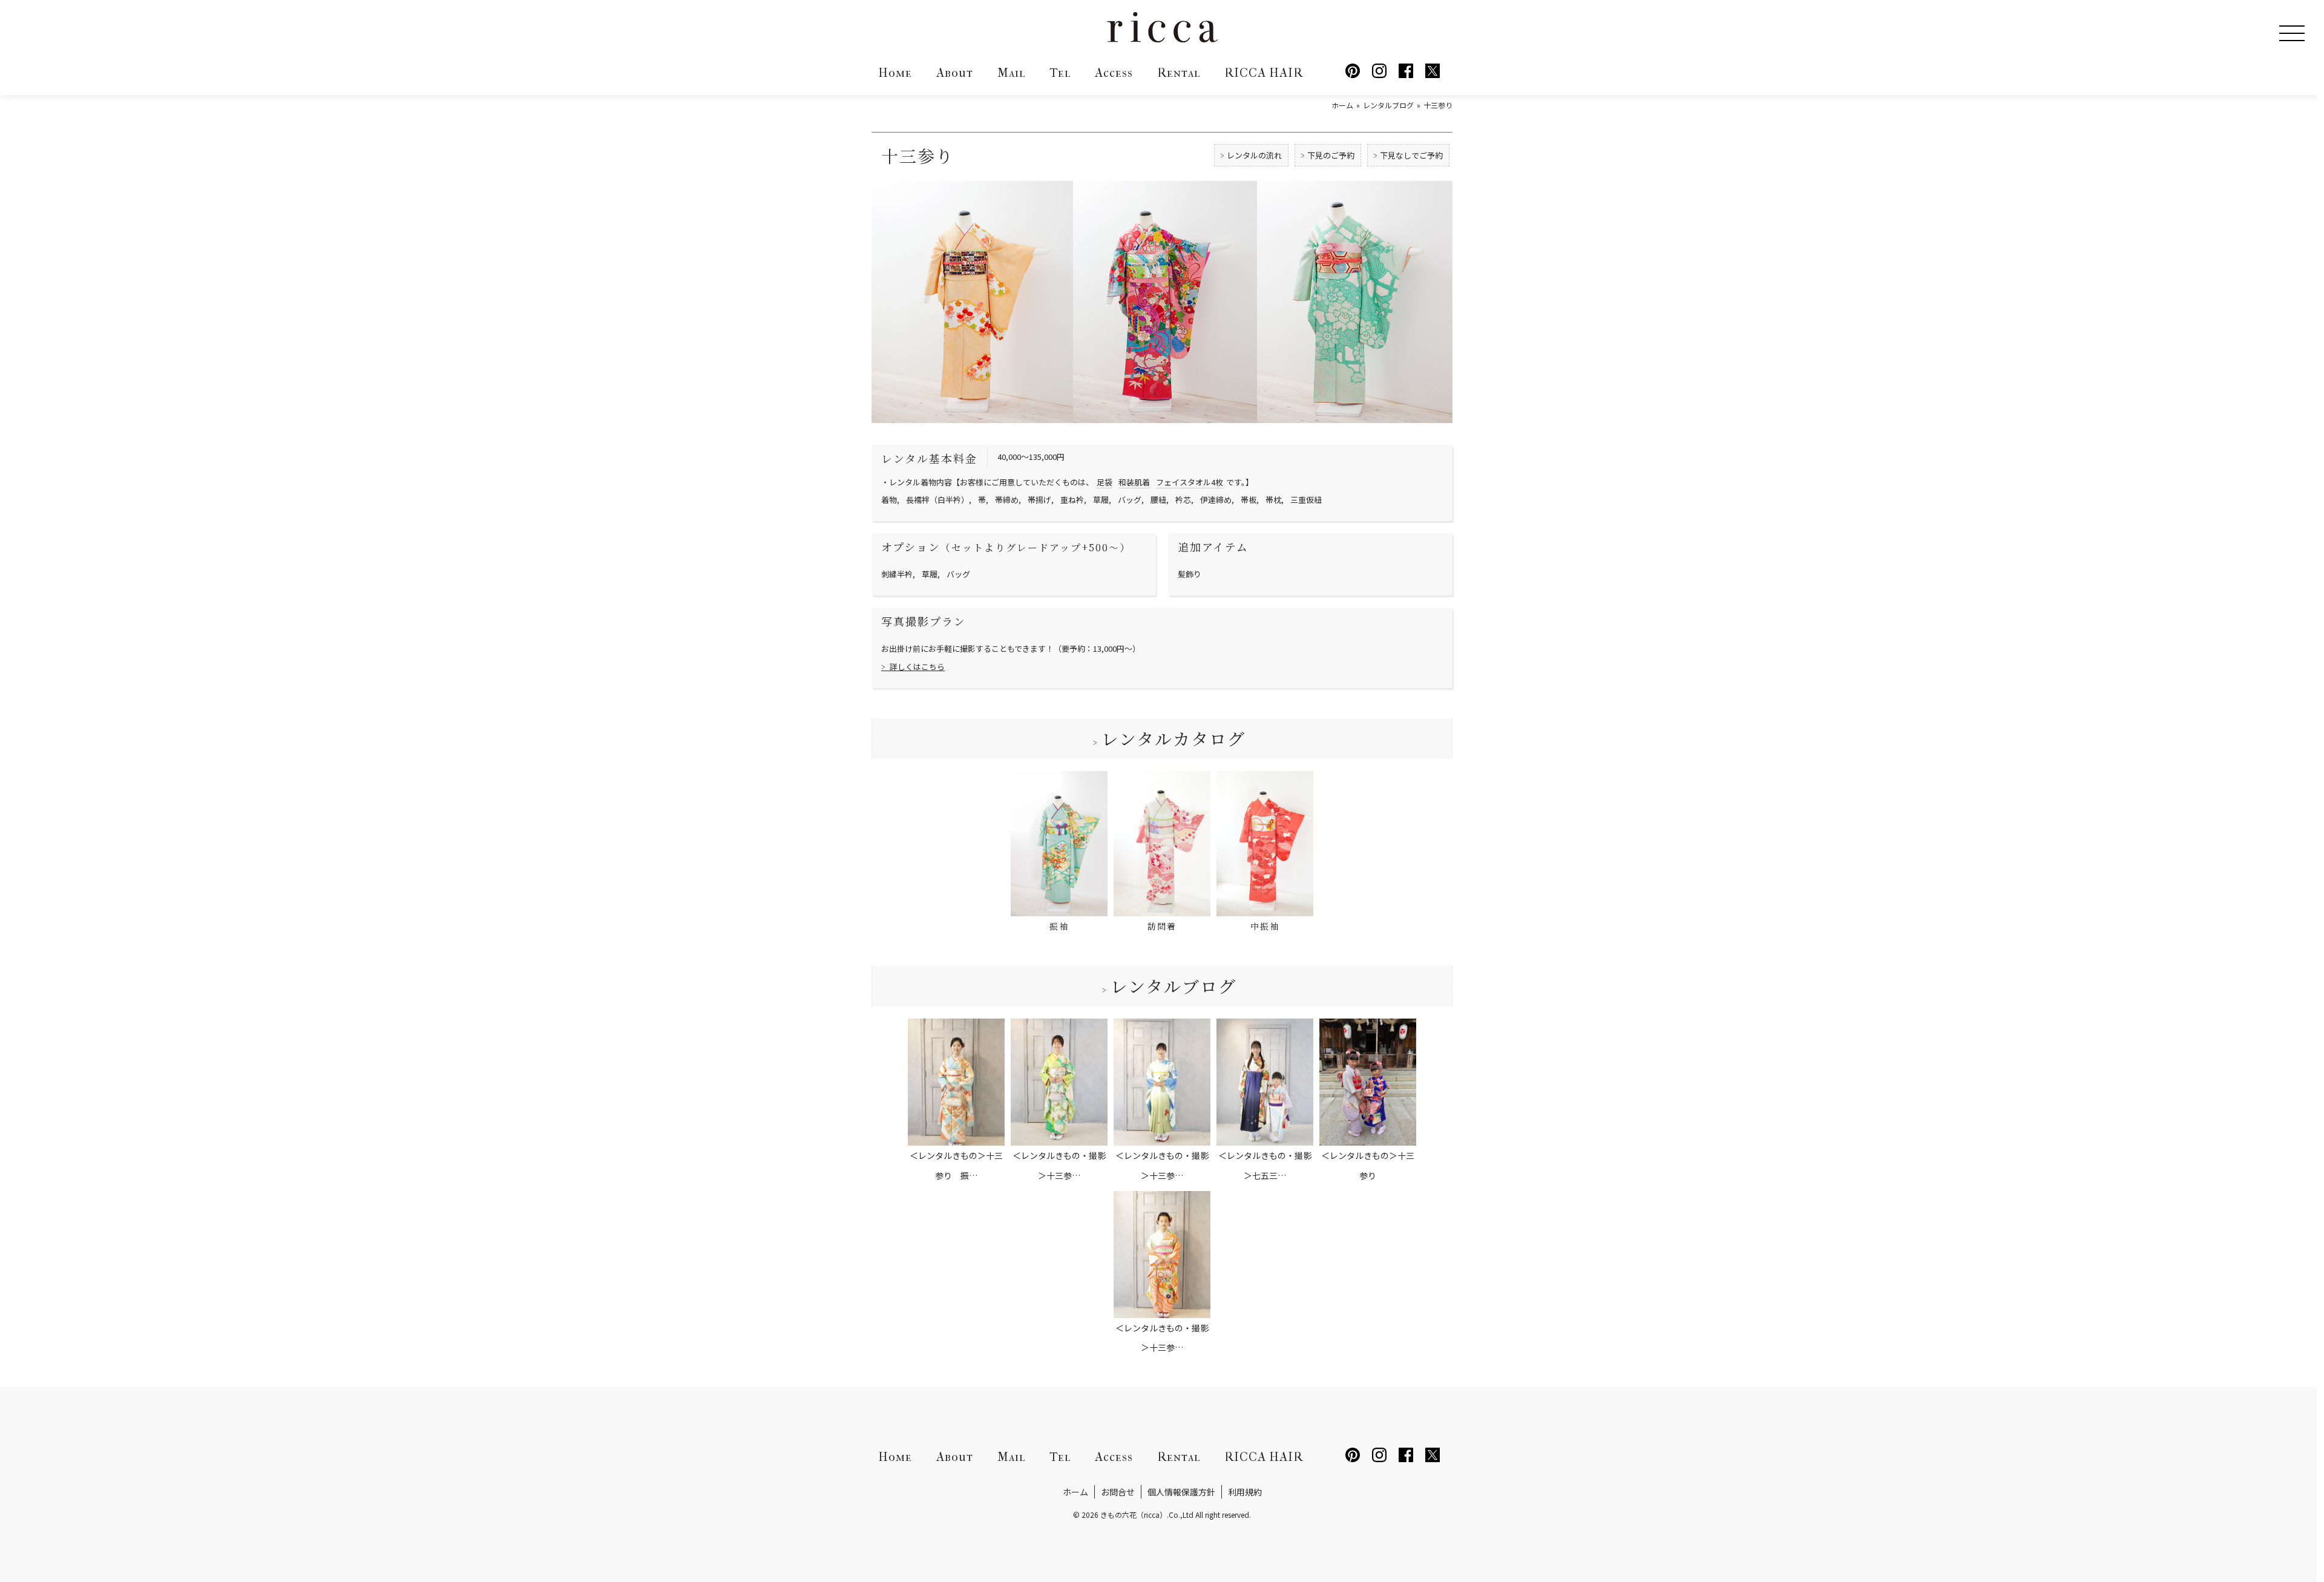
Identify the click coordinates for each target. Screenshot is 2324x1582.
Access (1114, 73)
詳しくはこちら (917, 667)
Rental (1179, 73)
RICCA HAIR (1264, 73)
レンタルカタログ (1173, 738)
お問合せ (1118, 1492)
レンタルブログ (1173, 986)
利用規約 (1245, 1492)
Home (895, 73)
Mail (1011, 73)
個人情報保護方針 (1181, 1492)
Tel (1060, 73)
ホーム (1075, 1492)
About (955, 73)
